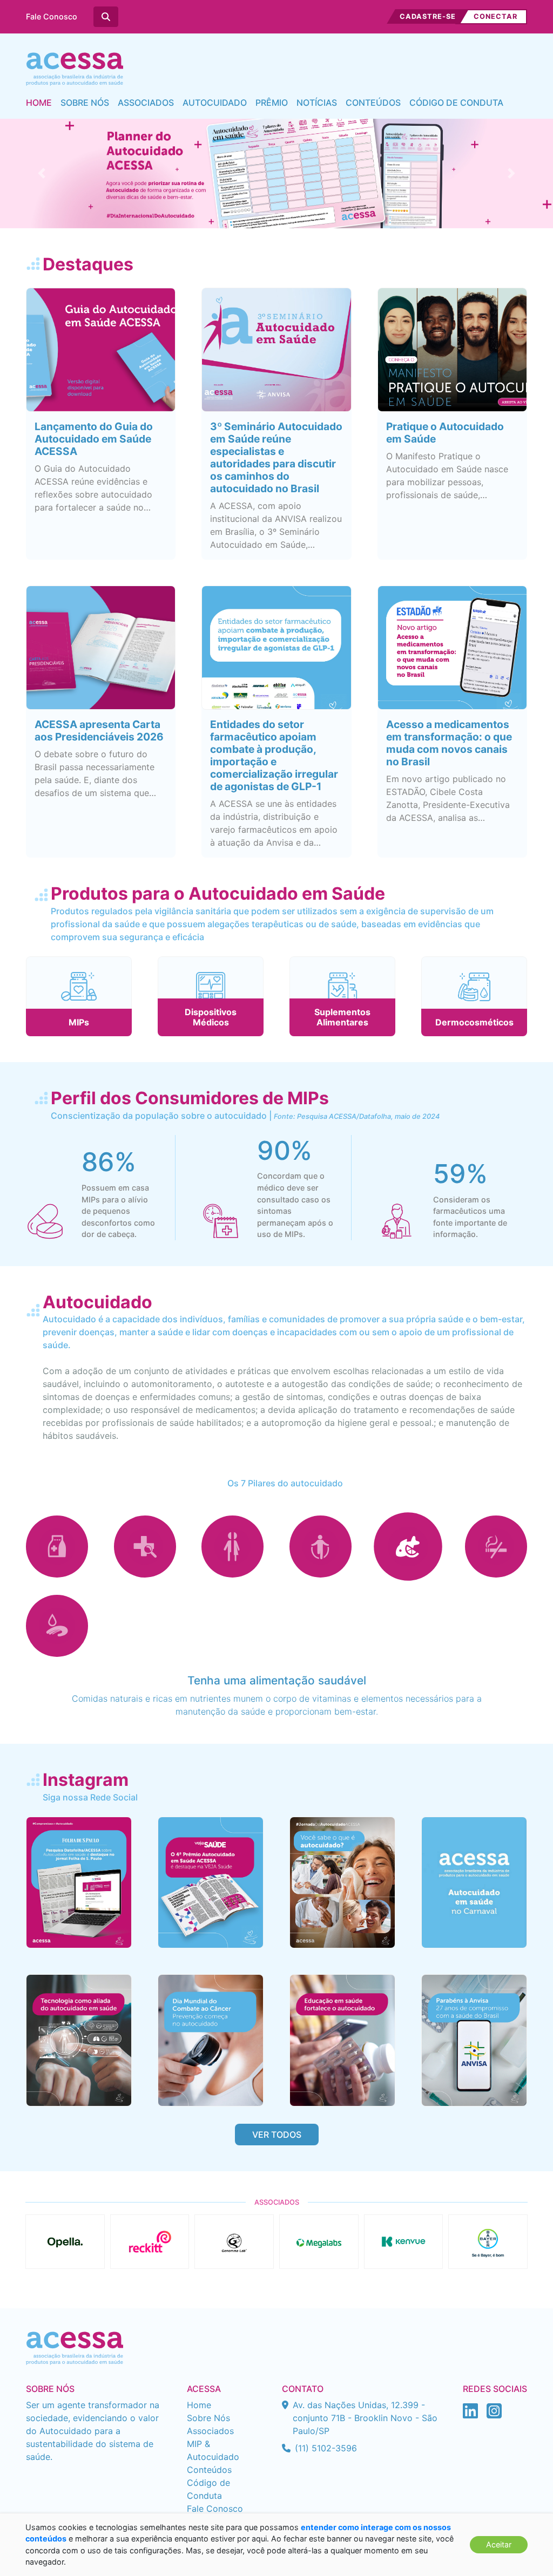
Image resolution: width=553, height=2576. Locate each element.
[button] (42, 174)
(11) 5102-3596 (326, 2448)
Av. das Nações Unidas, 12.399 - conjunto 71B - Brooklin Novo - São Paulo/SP (365, 2418)
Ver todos (277, 2135)
